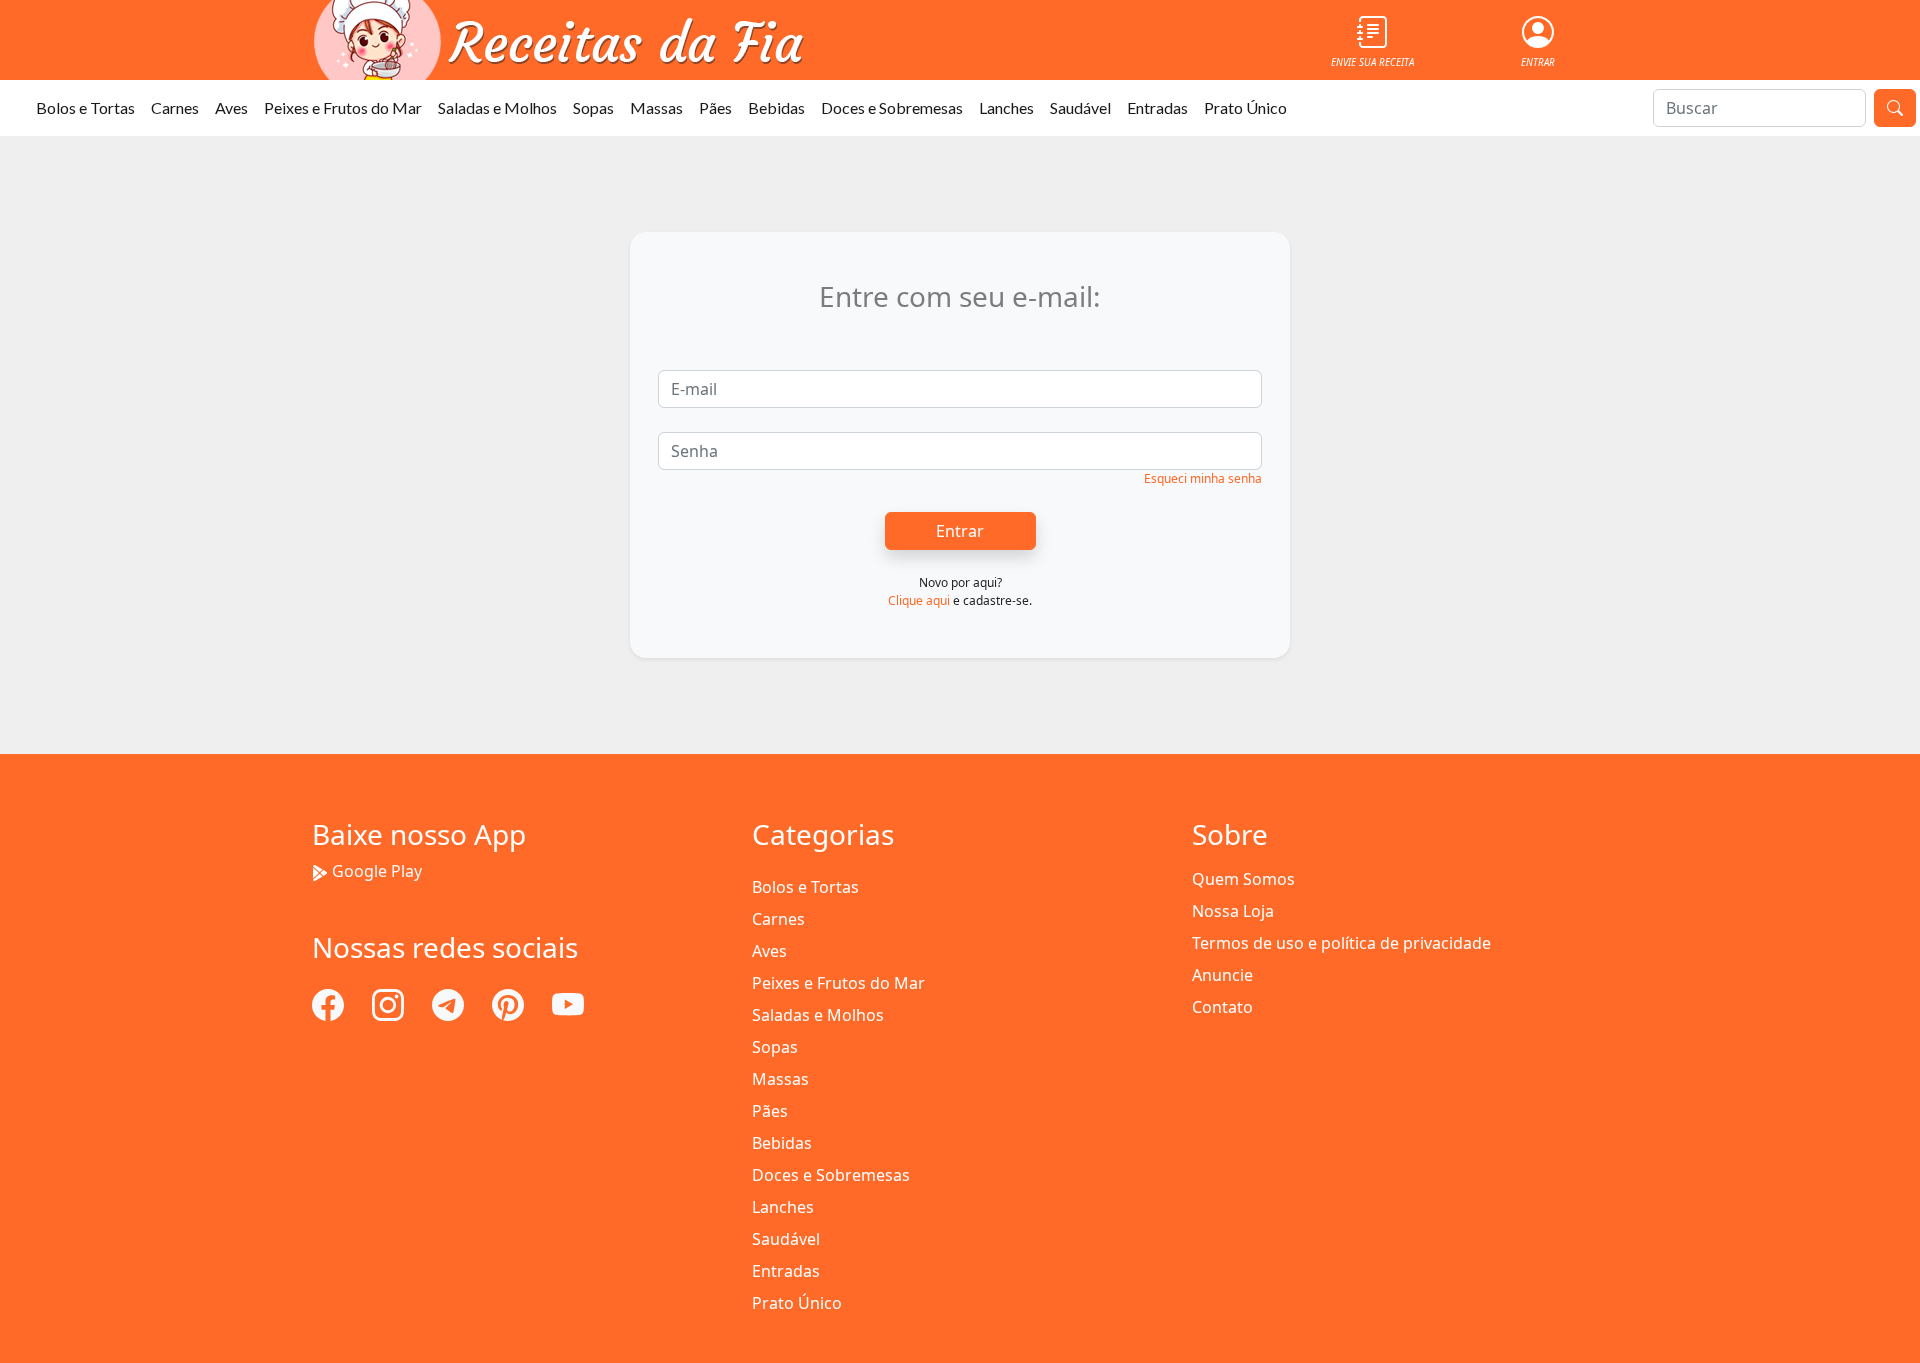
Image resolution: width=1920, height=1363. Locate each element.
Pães (715, 107)
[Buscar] (1895, 108)
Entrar (960, 531)
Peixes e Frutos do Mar (343, 107)
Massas (656, 107)
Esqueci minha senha (1203, 478)
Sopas (593, 107)
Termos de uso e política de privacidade (1341, 943)
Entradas (1157, 107)
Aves (231, 107)
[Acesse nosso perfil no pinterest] (510, 1003)
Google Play (377, 871)
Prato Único (1245, 107)
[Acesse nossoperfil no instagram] (390, 1003)
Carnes (175, 107)
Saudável (1080, 107)
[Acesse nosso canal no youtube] (568, 1003)
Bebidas (776, 107)
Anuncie (1222, 975)
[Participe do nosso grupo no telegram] (450, 1003)
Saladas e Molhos (497, 107)
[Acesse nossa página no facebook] (330, 1003)
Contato (1222, 1007)
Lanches (1006, 107)
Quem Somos (1243, 879)
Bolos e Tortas (85, 107)
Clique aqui (919, 600)
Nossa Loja (1233, 911)
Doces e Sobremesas (892, 107)
